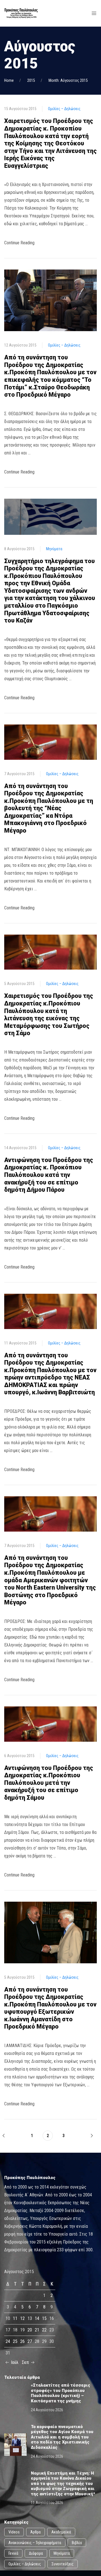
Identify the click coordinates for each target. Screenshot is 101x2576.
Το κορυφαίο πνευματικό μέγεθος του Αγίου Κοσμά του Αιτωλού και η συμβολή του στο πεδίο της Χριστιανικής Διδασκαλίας (62, 2437)
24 (8, 2341)
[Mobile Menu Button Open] (94, 13)
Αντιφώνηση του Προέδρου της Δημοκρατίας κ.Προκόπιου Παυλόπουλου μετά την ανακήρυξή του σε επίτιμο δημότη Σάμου (49, 1783)
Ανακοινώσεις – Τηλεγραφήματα (35, 2543)
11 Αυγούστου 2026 (47, 2503)
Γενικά (13, 2553)
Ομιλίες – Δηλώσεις (64, 109)
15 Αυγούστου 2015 (20, 109)
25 (15, 2341)
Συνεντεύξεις (63, 2564)
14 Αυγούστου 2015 (20, 1148)
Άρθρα (35, 2532)
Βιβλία (77, 2543)
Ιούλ (14, 2362)
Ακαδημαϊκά (61, 2532)
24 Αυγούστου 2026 (47, 2410)
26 (22, 2341)
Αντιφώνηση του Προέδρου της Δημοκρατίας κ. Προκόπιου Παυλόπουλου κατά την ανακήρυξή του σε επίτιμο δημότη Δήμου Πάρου (49, 1175)
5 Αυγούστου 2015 (19, 984)
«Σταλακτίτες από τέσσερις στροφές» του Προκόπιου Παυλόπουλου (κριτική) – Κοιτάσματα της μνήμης (61, 2393)
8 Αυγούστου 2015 (19, 549)
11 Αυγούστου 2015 (20, 1343)
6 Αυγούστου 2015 (19, 1756)
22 (44, 2330)
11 (15, 2318)
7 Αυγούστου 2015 (19, 774)
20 (30, 2330)
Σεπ (26, 2362)
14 (37, 2318)
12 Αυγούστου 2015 (20, 345)
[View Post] (50, 300)
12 (22, 2318)
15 (44, 2318)
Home (9, 80)
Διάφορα (36, 2553)
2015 (31, 80)
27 (30, 2341)
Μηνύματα (54, 549)
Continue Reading (19, 243)
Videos (14, 2532)
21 (37, 2330)
